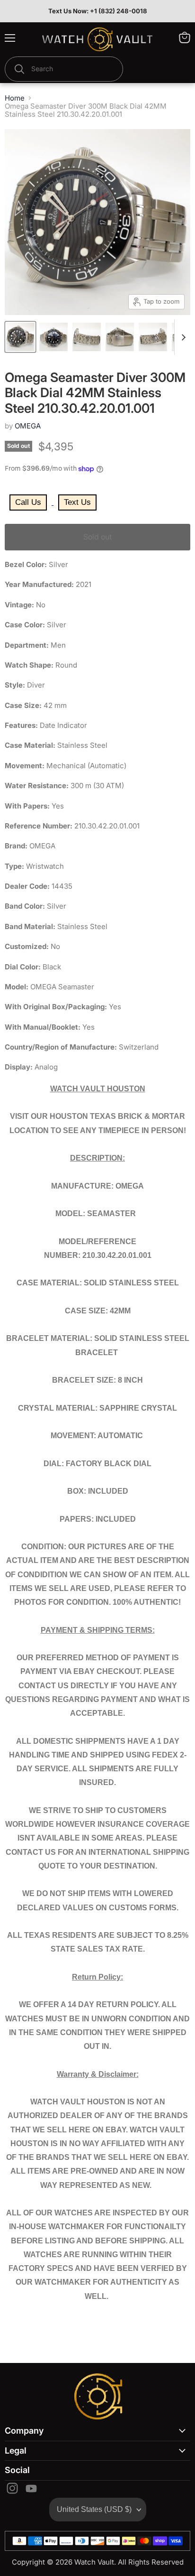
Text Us (77, 502)
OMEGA (28, 426)
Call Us (28, 502)
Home (15, 98)
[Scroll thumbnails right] (182, 337)
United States (94, 2509)
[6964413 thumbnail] (20, 337)
